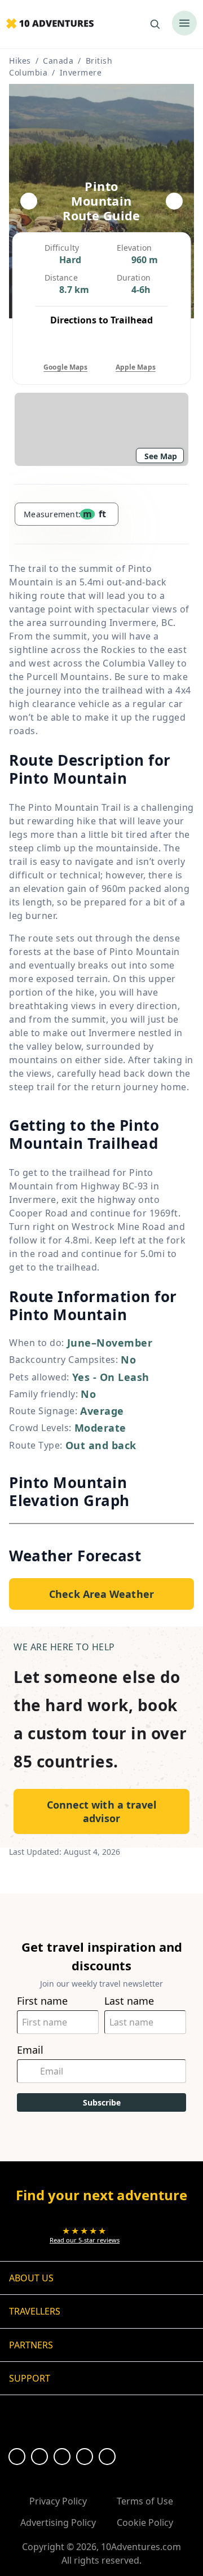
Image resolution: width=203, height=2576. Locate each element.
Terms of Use (145, 2501)
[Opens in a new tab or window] (17, 2457)
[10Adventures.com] (50, 24)
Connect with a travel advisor (102, 1811)
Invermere (81, 72)
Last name (129, 2001)
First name (42, 2001)
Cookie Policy (145, 2522)
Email (30, 2050)
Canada (58, 61)
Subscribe (102, 2102)
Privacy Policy (58, 2501)
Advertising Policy (58, 2522)
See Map (161, 456)
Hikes (20, 61)
